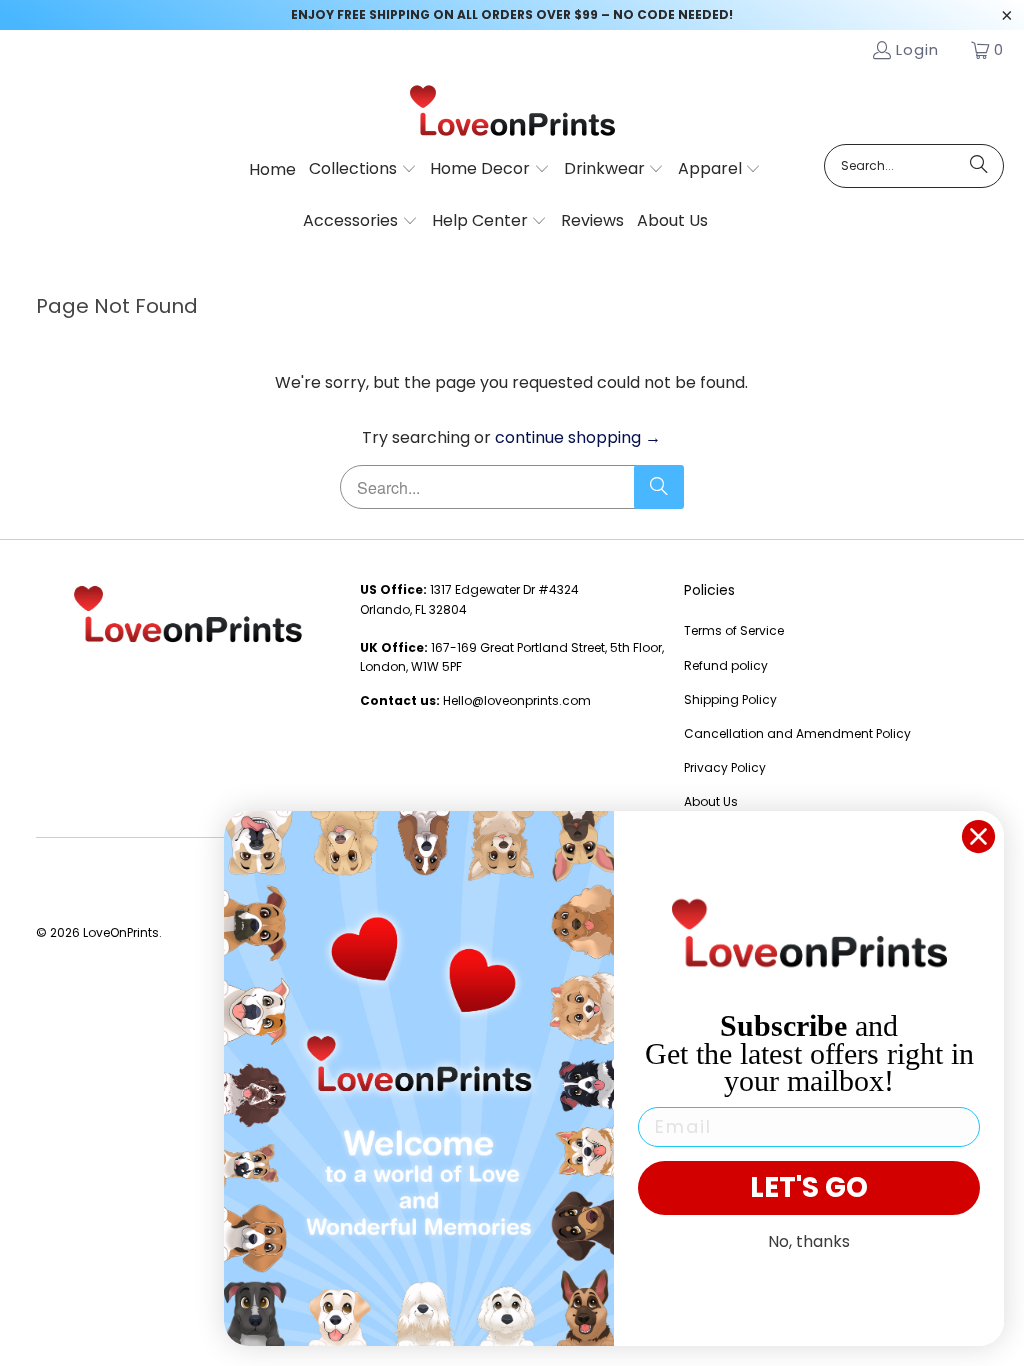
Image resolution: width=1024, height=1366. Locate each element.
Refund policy (726, 665)
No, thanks (809, 1241)
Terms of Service (734, 630)
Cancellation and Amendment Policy (797, 733)
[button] (363, 170)
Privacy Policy (725, 767)
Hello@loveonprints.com (517, 700)
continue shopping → (578, 437)
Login (917, 49)
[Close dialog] (978, 836)
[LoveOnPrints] (512, 112)
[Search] (979, 166)
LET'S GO (809, 1187)
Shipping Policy (730, 699)
